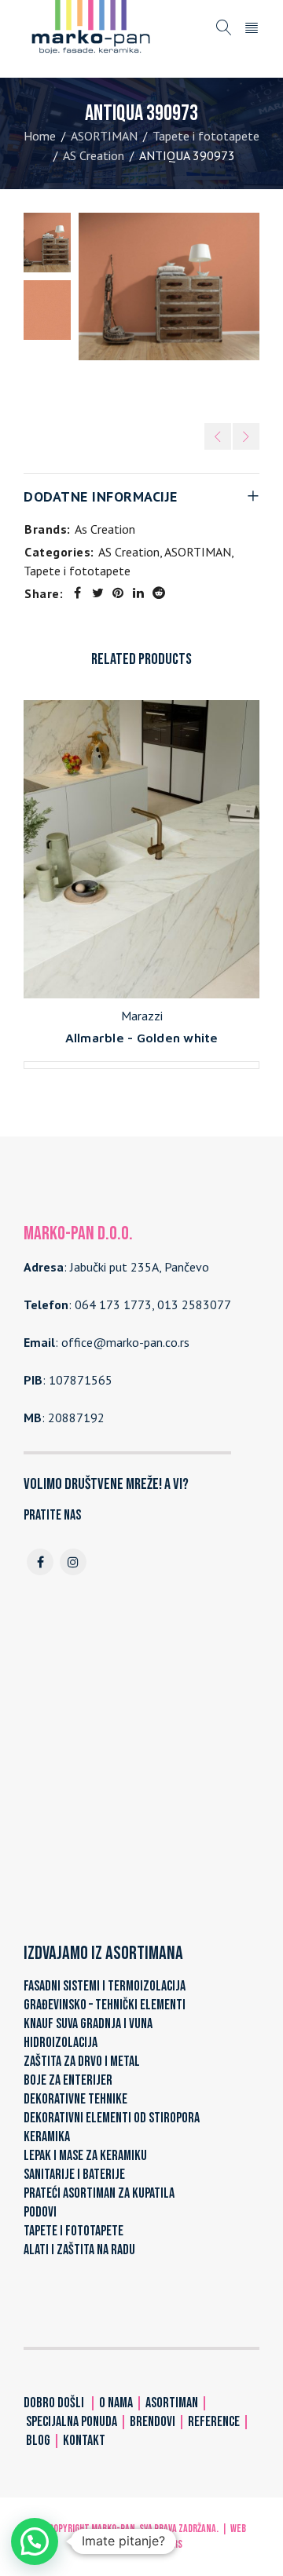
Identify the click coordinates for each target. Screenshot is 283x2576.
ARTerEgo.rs (157, 2544)
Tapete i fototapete (206, 136)
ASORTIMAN (104, 136)
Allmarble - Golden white (142, 1038)
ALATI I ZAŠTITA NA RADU (79, 2250)
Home (40, 136)
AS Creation (94, 155)
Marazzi (142, 1016)
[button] (35, 2541)
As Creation (105, 529)
